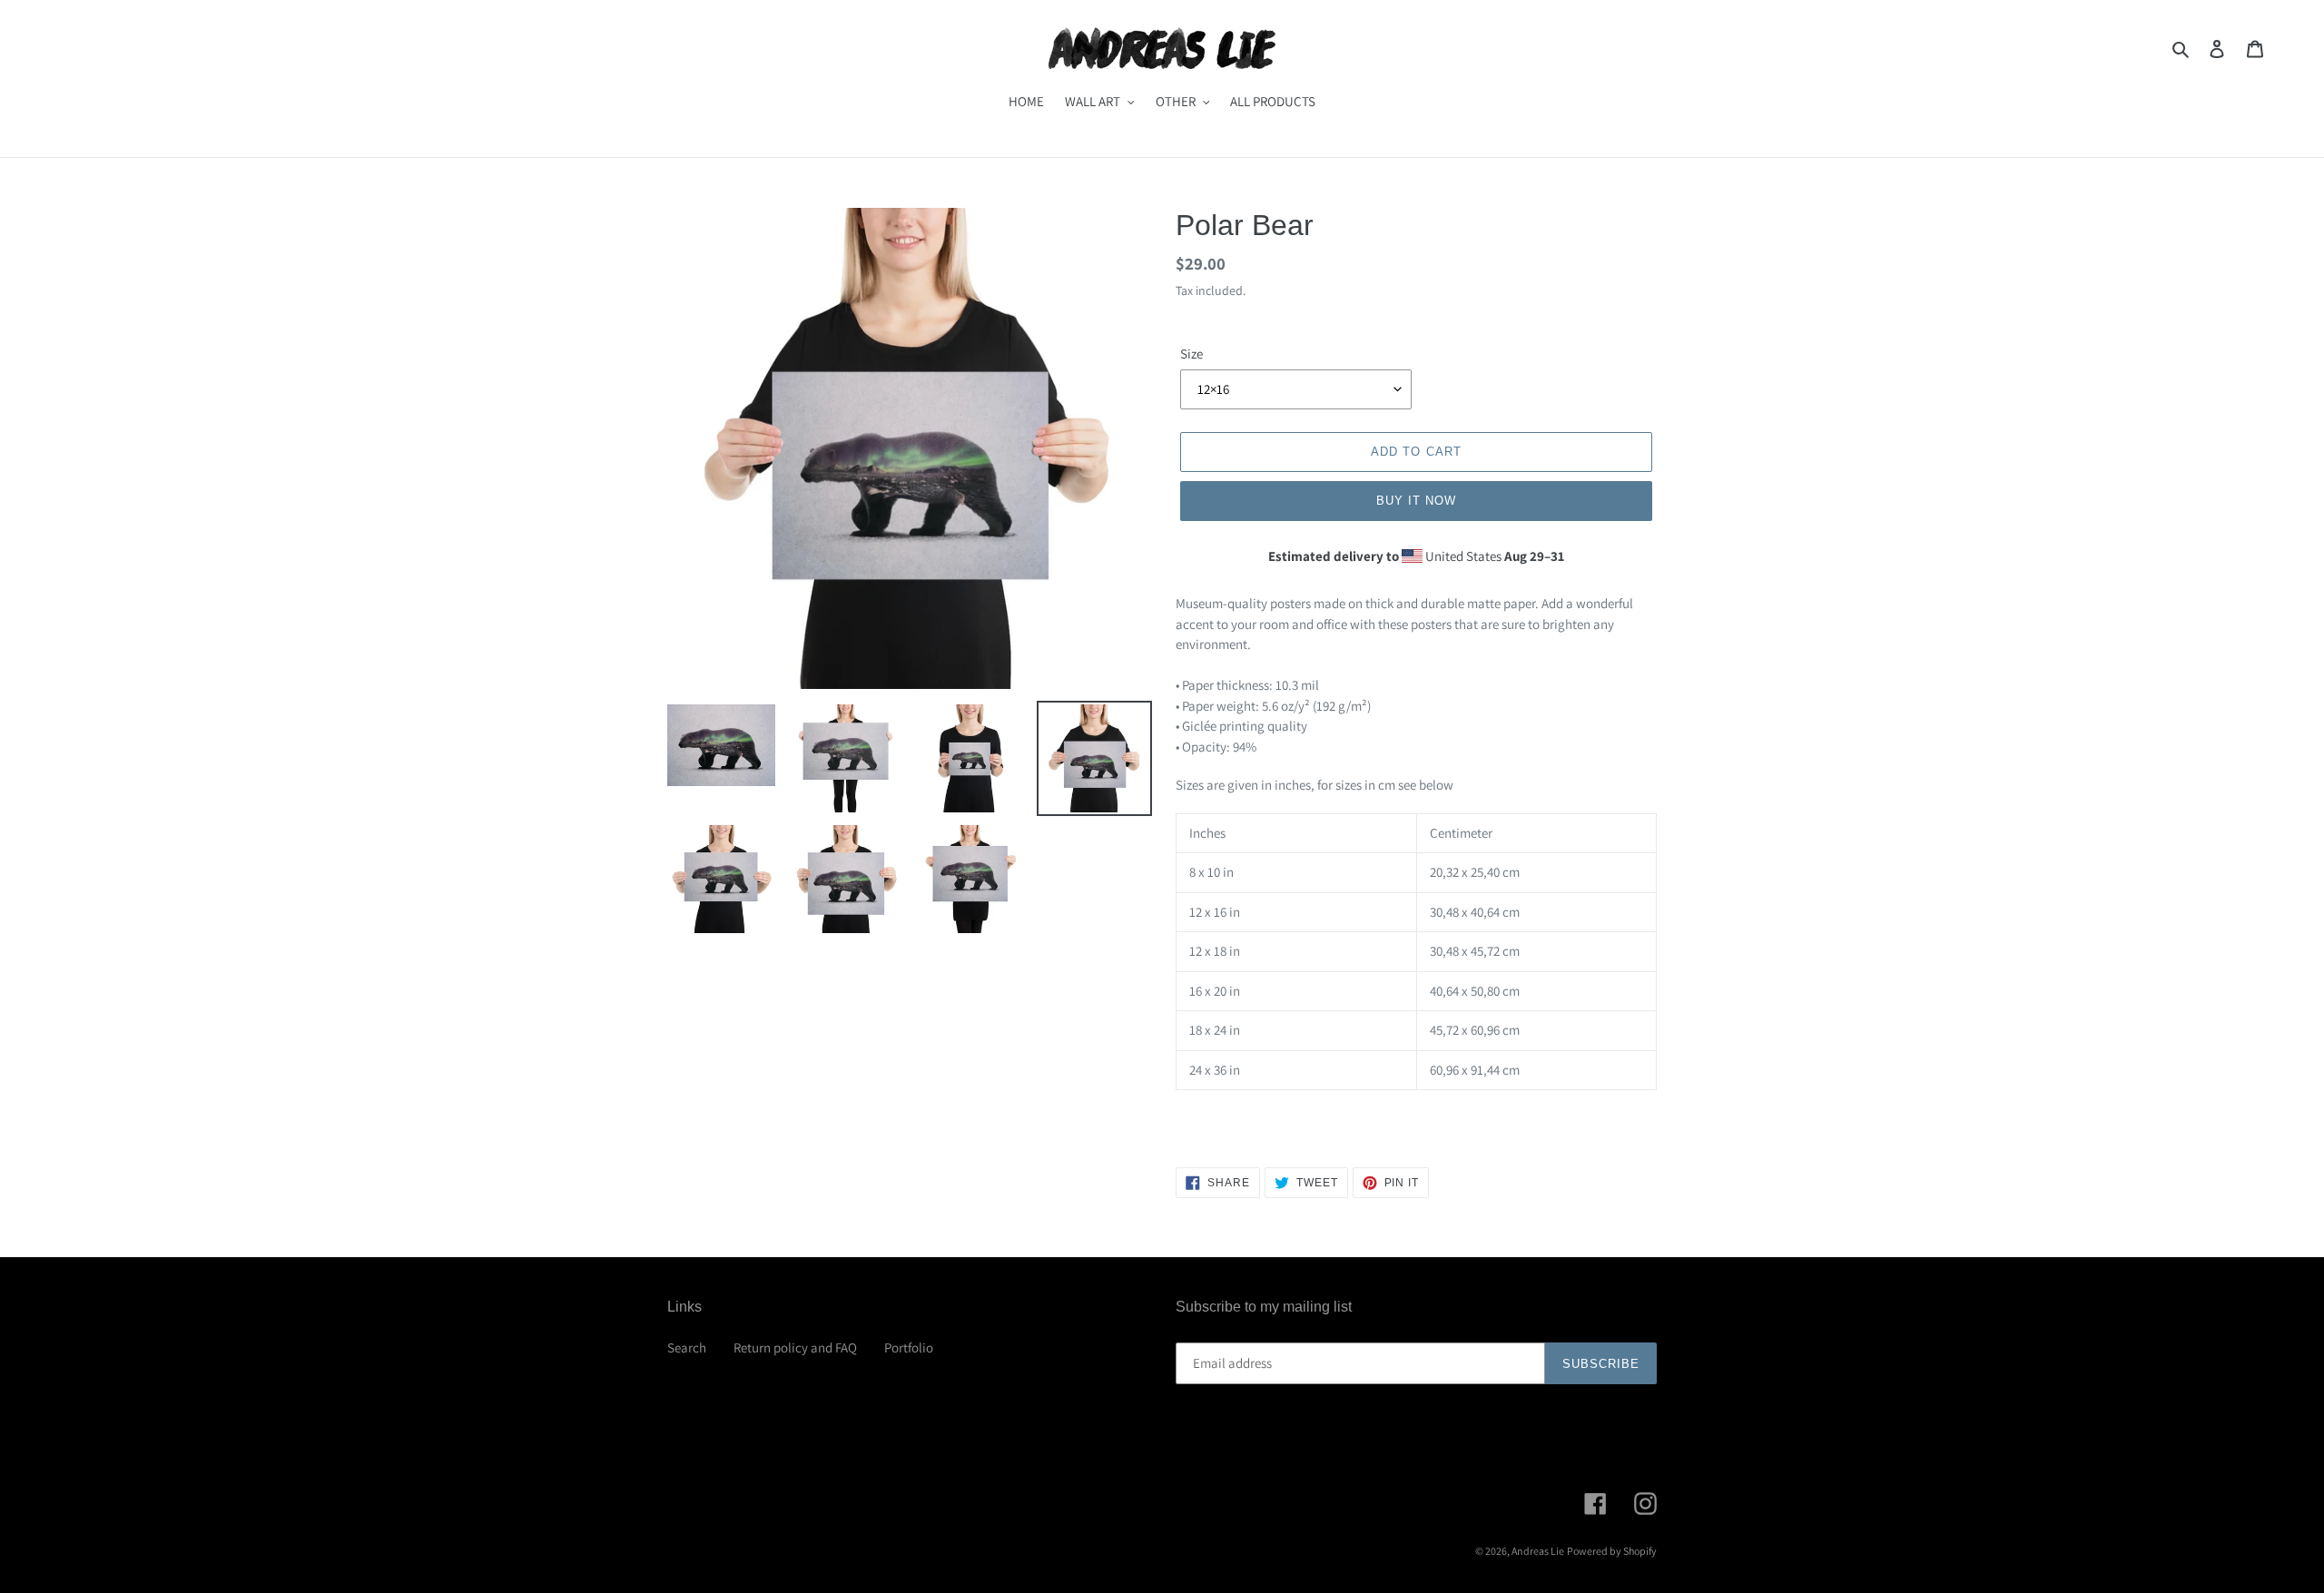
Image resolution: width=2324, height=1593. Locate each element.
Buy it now (1416, 501)
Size (1192, 354)
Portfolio (909, 1347)
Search (687, 1347)
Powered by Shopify (1612, 1551)
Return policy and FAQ (795, 1347)
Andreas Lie (1538, 1551)
